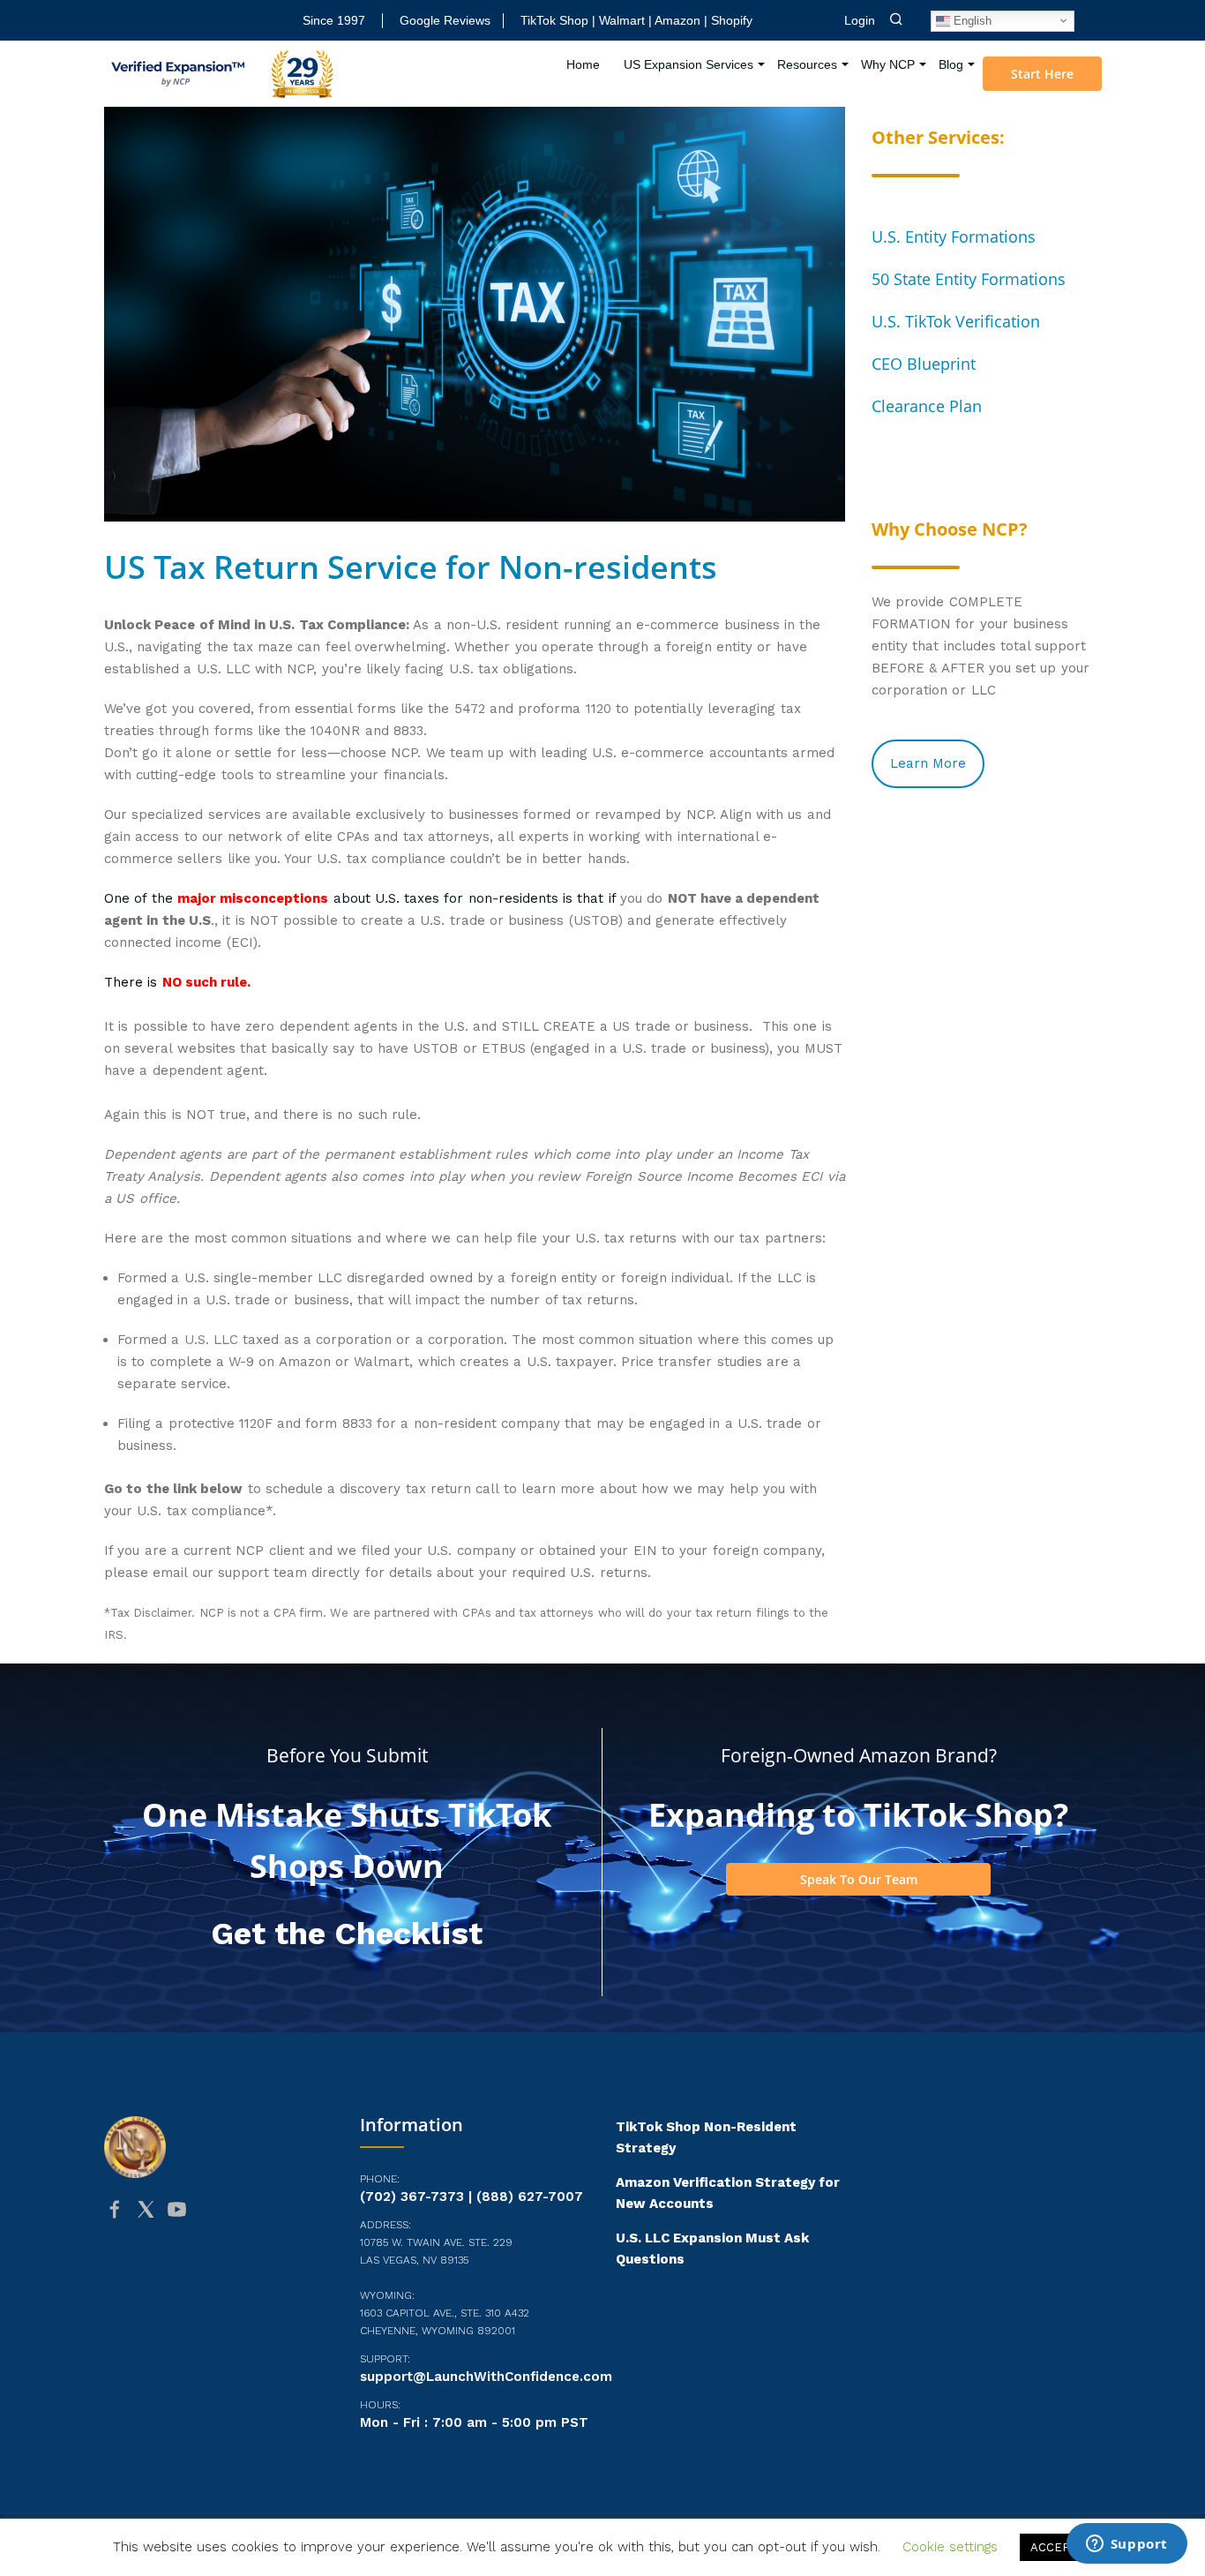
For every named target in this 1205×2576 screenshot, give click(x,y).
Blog (951, 64)
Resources (807, 64)
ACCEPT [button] (1054, 2547)
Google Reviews (445, 20)
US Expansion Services (689, 64)
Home (583, 64)
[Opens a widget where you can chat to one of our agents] (1126, 2545)
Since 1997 (334, 20)
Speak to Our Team (859, 1879)
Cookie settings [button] (950, 2547)
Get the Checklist (347, 1934)
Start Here (1042, 74)
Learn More (928, 763)
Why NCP (888, 64)
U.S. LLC (211, 1340)
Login (860, 20)
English (971, 20)
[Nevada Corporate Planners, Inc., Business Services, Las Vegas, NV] (192, 2278)
